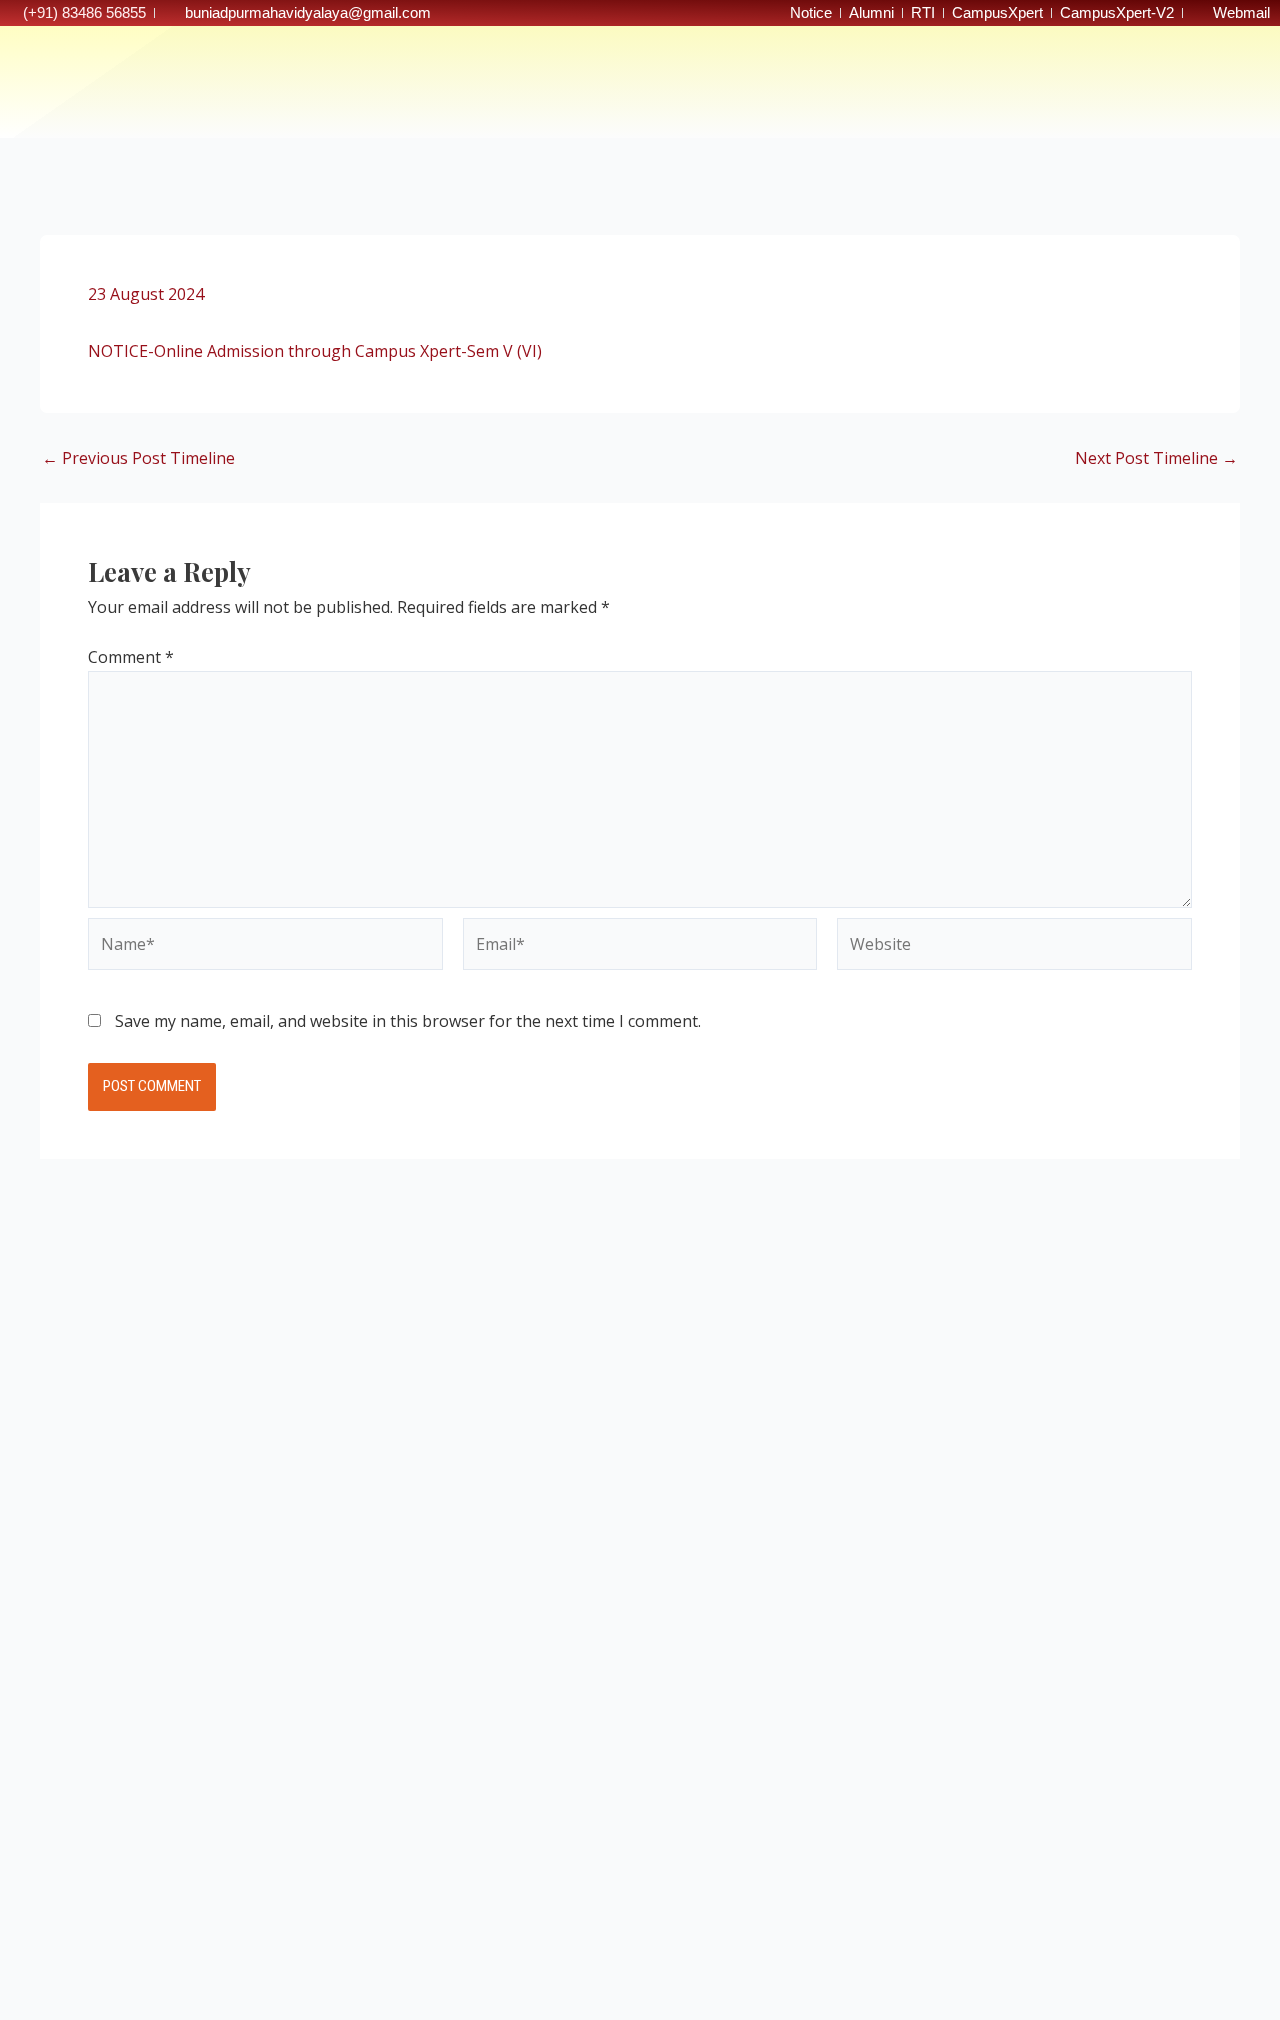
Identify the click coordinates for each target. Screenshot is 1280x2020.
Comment (131, 657)
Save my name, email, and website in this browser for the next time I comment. (408, 1021)
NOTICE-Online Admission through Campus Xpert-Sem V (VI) (315, 351)
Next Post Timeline (1156, 458)
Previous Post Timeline (138, 458)
